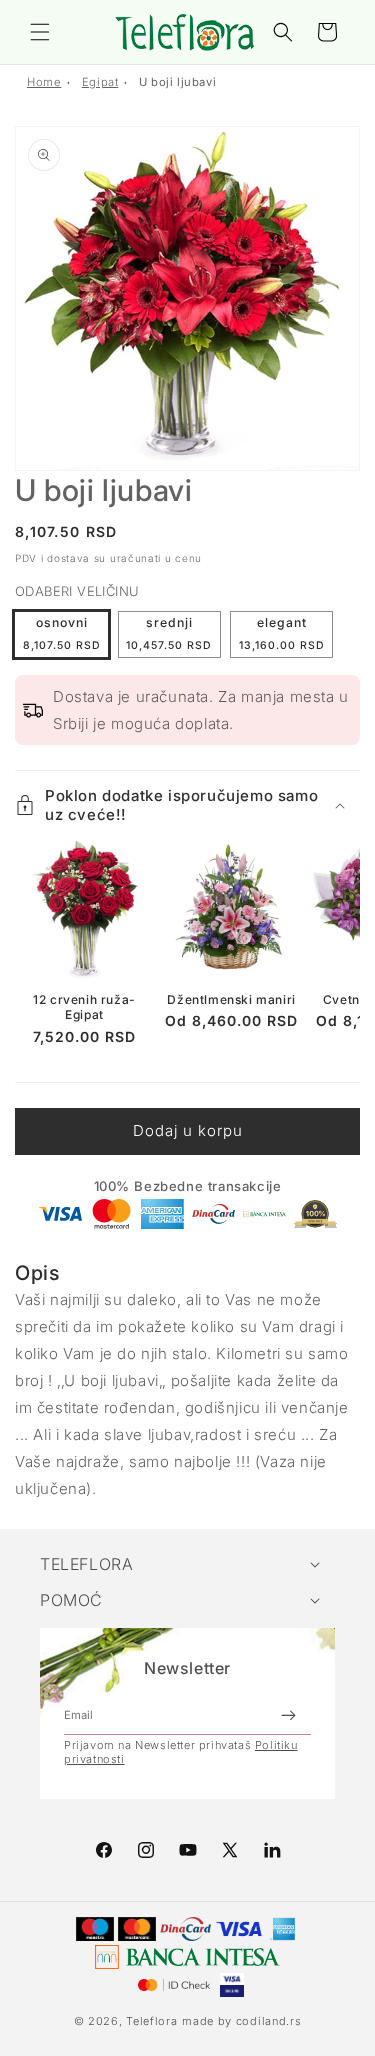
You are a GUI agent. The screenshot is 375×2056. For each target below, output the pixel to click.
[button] (40, 32)
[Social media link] (272, 1850)
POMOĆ (71, 1600)
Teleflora (151, 2021)
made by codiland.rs (241, 2021)
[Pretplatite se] (288, 1715)
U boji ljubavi (177, 82)
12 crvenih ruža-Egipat (84, 1007)
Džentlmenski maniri (231, 999)
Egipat (100, 82)
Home (44, 82)
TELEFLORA (86, 1564)
